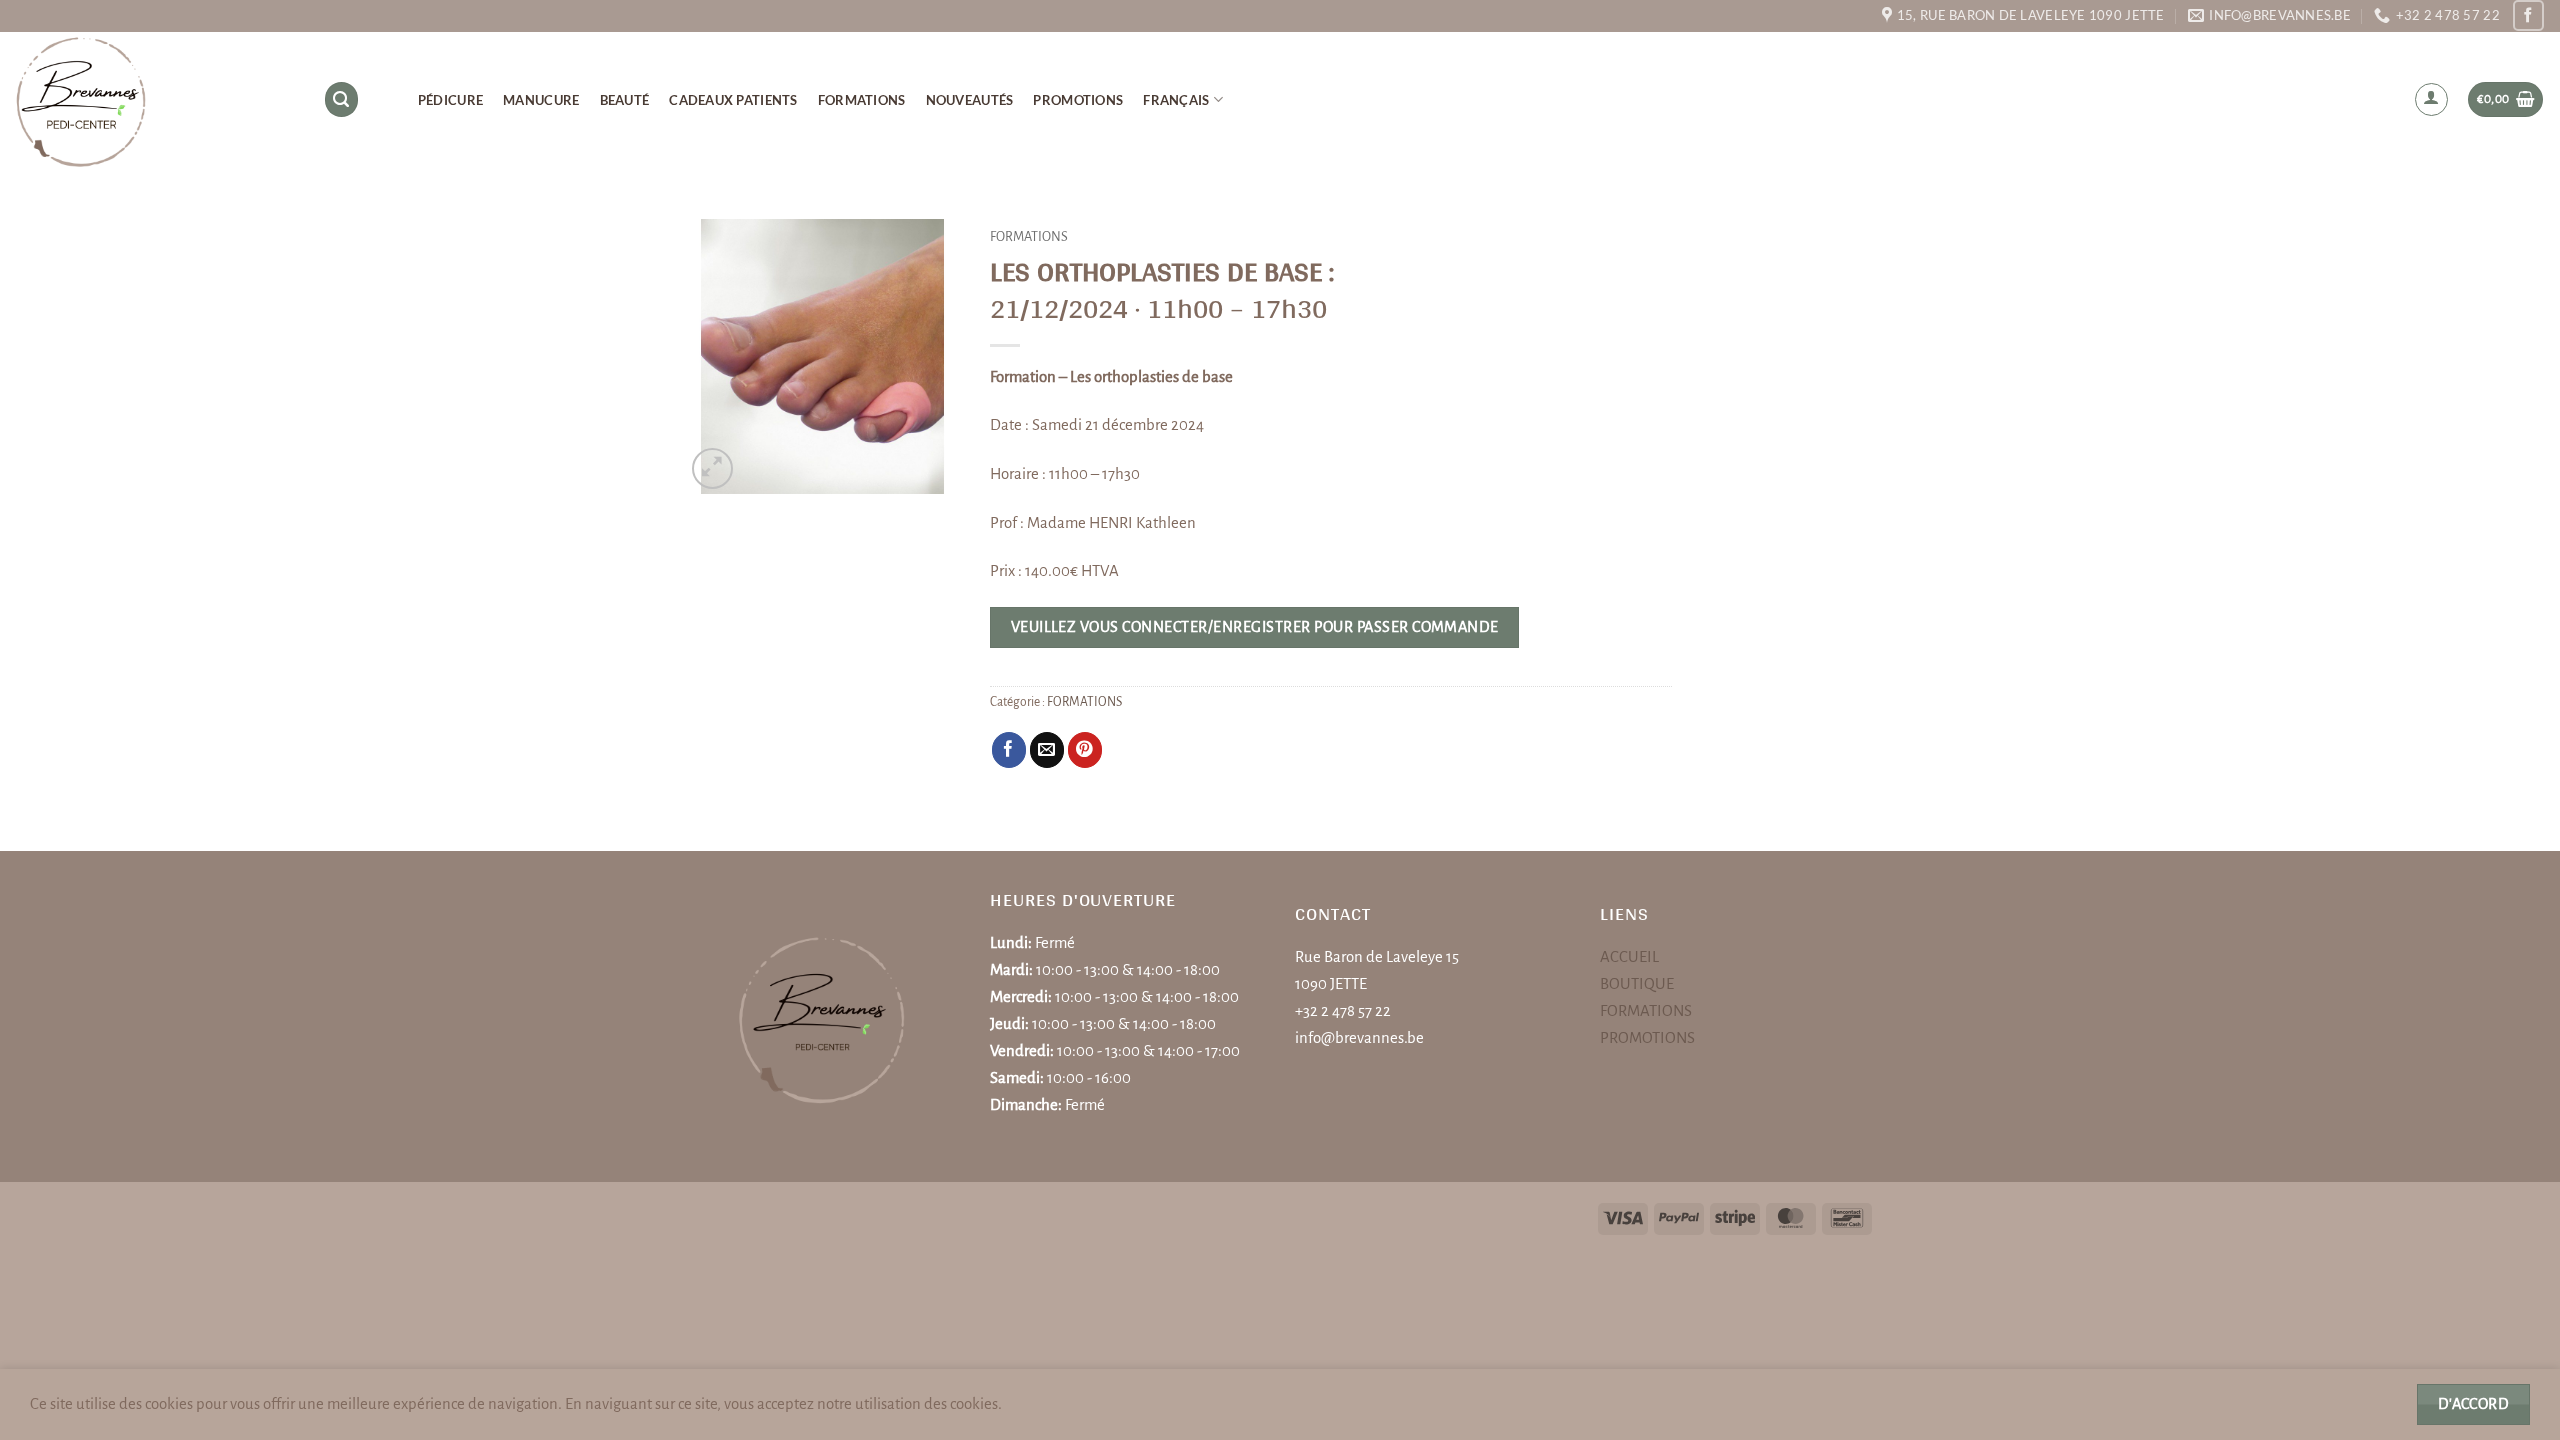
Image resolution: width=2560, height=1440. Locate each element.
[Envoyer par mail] (1047, 749)
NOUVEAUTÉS (970, 100)
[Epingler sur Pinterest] (1085, 749)
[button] (2432, 100)
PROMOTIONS (1078, 100)
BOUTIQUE (1637, 984)
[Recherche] (342, 99)
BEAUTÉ (625, 100)
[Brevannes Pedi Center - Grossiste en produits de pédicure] (154, 100)
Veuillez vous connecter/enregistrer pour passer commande (1255, 627)
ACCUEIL (1629, 957)
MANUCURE (541, 100)
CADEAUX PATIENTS (733, 100)
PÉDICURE (450, 100)
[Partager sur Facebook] (1009, 749)
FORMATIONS (862, 100)
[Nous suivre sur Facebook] (2528, 15)
